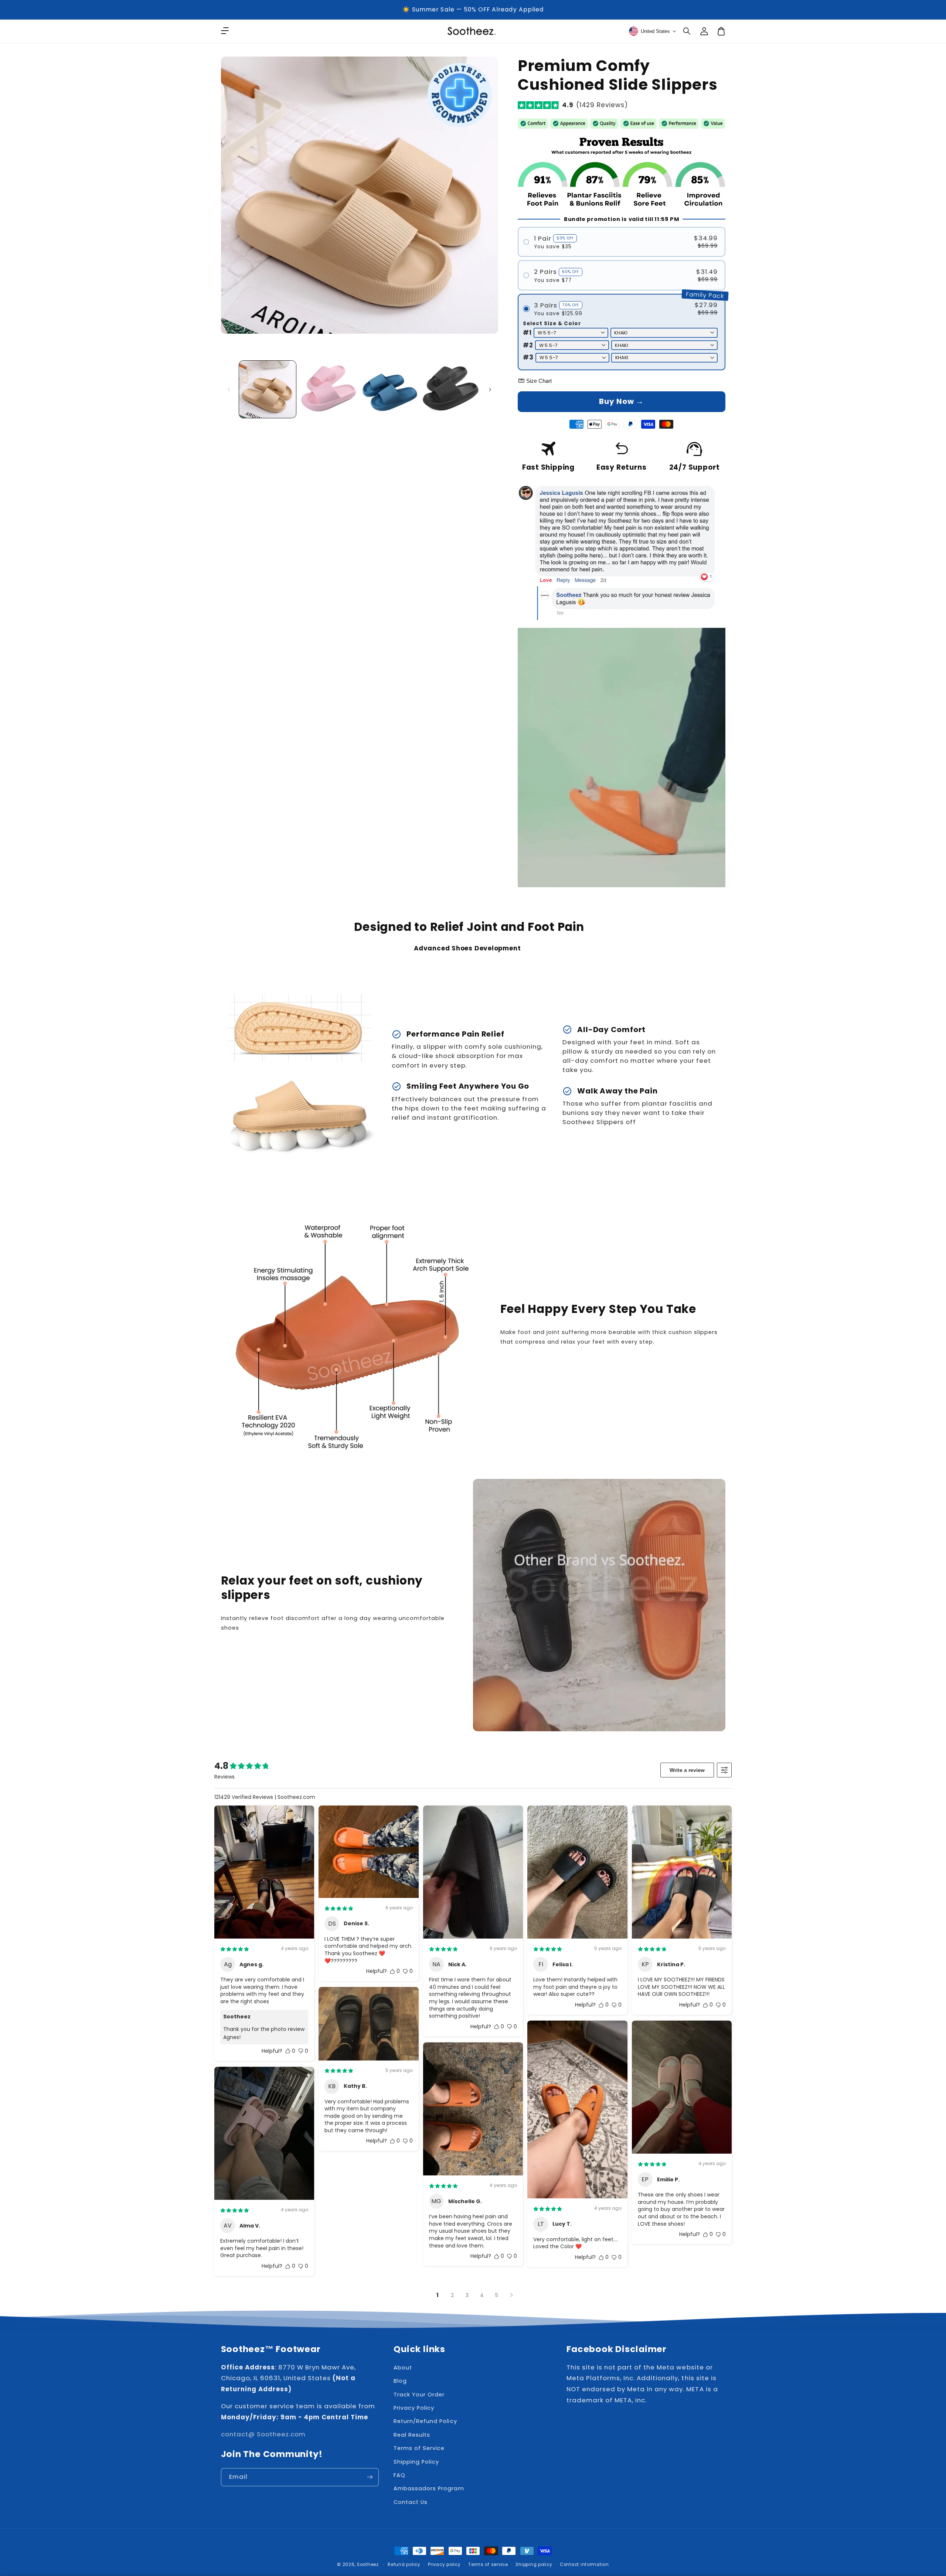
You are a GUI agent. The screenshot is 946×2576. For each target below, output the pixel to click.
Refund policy (404, 2565)
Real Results (412, 2435)
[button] (687, 31)
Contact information (584, 2565)
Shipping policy (534, 2565)
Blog (400, 2381)
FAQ (399, 2475)
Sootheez (368, 2565)
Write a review (687, 1770)
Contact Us (411, 2502)
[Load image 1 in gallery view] (268, 389)
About (403, 2368)
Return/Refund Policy (425, 2421)
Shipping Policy (416, 2462)
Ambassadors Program (429, 2488)
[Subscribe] (370, 2477)
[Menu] (225, 31)
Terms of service (488, 2565)
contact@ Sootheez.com (263, 2434)
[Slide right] (490, 389)
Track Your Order (419, 2395)
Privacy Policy (414, 2408)
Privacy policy (444, 2565)
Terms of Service (419, 2448)
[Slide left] (229, 389)
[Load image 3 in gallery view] (390, 389)
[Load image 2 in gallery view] (329, 389)
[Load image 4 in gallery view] (451, 389)
